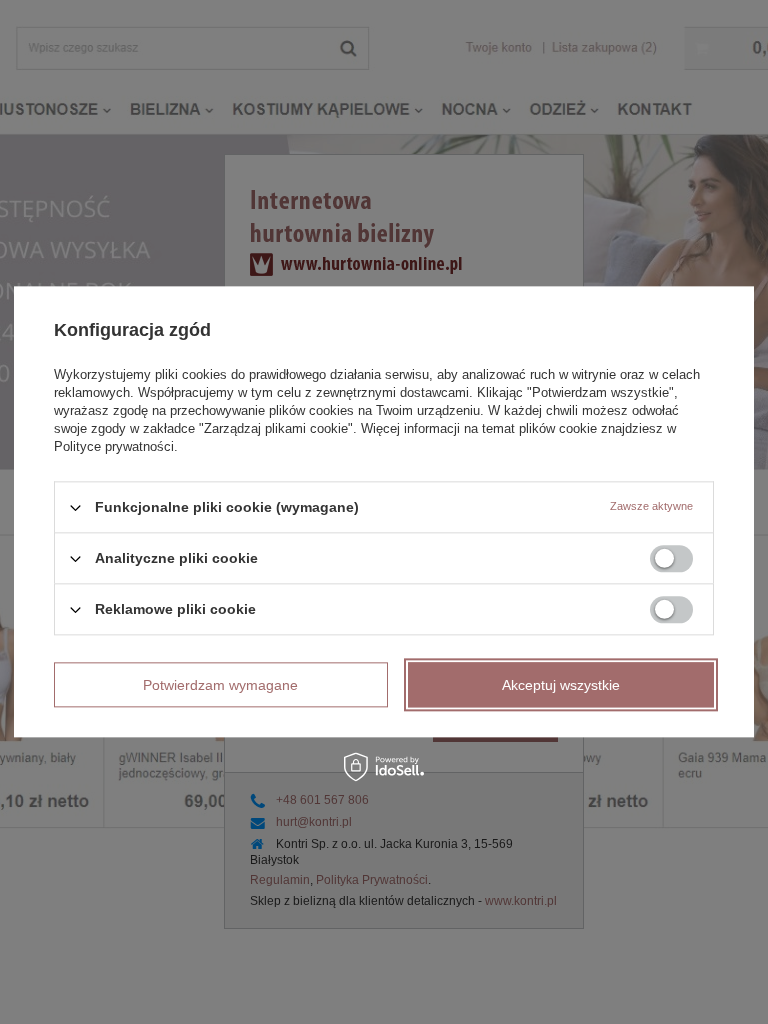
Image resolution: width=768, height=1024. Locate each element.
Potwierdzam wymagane (220, 685)
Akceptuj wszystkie (561, 685)
